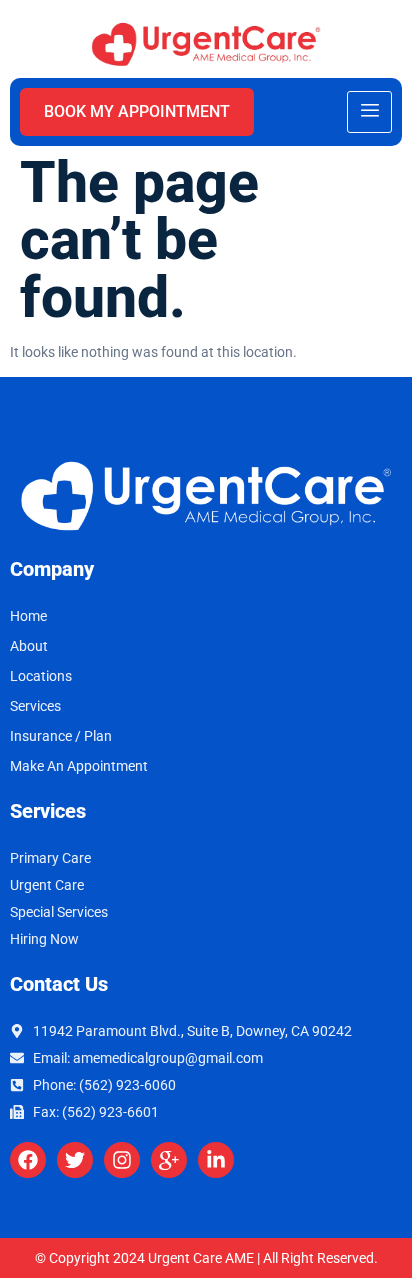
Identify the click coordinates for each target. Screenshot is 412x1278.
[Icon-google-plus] (169, 1160)
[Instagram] (122, 1160)
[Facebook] (28, 1160)
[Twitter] (75, 1160)
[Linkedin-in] (216, 1160)
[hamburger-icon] (369, 112)
